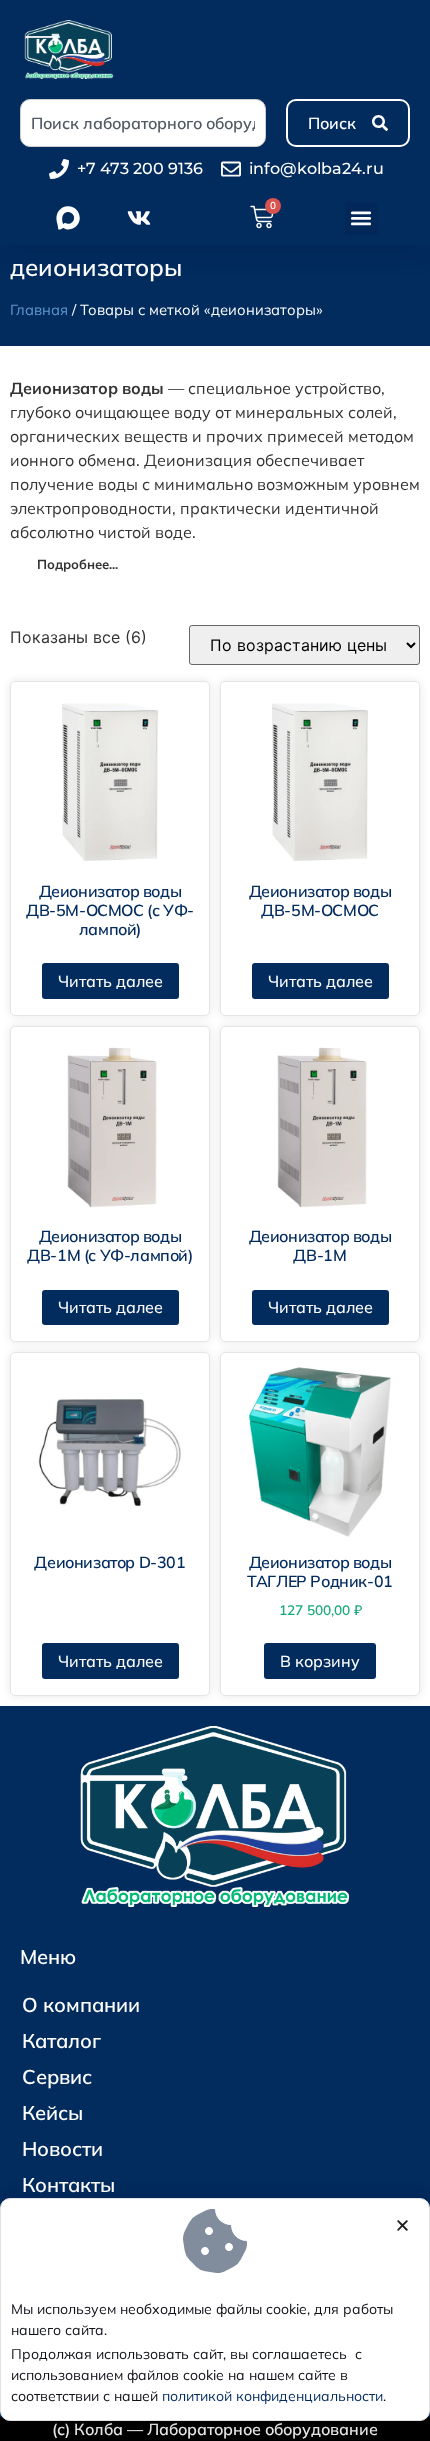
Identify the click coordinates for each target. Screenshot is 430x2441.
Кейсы (52, 2112)
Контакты (68, 2184)
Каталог (61, 2040)
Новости (62, 2148)
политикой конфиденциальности (272, 2396)
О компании (81, 2004)
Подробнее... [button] (77, 564)
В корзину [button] (320, 1661)
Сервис (57, 2076)
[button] (361, 218)
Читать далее (110, 981)
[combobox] (143, 123)
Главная (39, 309)
